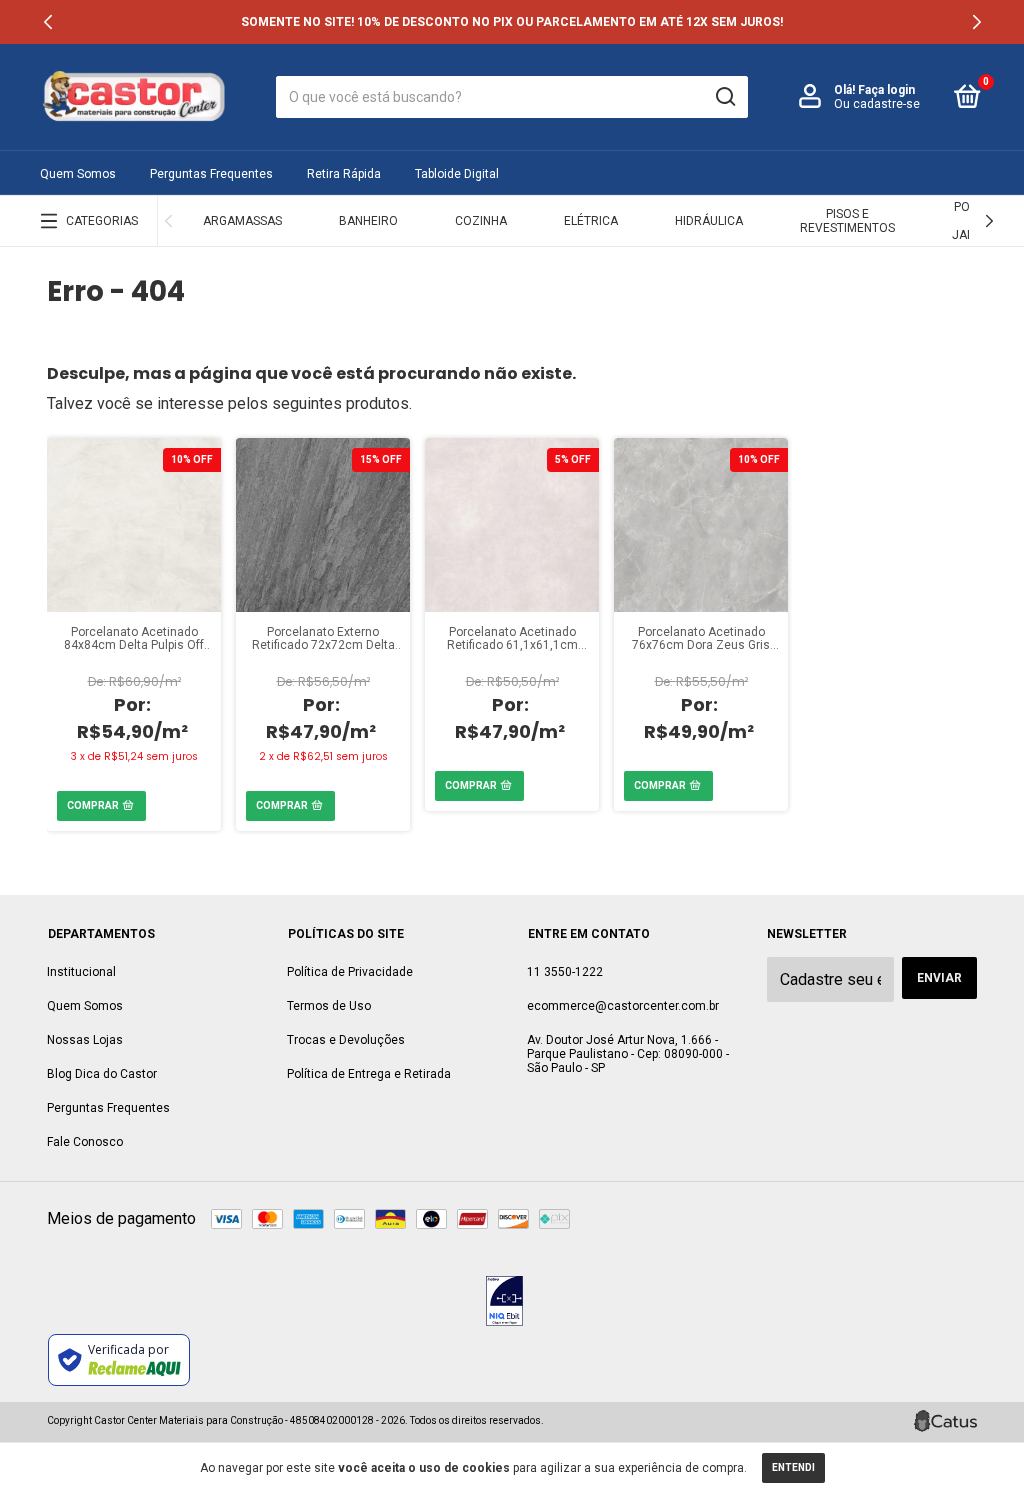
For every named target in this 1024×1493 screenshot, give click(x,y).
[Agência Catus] (945, 1421)
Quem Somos (78, 174)
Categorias (102, 221)
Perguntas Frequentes (211, 174)
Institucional (81, 972)
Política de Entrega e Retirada (369, 1074)
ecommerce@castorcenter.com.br (623, 1006)
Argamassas (242, 221)
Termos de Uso (329, 1006)
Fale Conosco (85, 1142)
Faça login (886, 90)
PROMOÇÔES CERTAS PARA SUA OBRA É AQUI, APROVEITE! (512, 22)
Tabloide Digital (457, 174)
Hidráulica (709, 221)
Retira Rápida (344, 174)
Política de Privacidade (350, 972)
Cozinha (481, 221)
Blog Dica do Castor (102, 1074)
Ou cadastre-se (877, 104)
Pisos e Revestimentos (847, 221)
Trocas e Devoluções (346, 1040)
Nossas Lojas (85, 1040)
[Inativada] (504, 1303)
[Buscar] (724, 97)
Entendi (793, 1467)
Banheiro (368, 221)
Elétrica (591, 221)
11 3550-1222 (565, 972)
